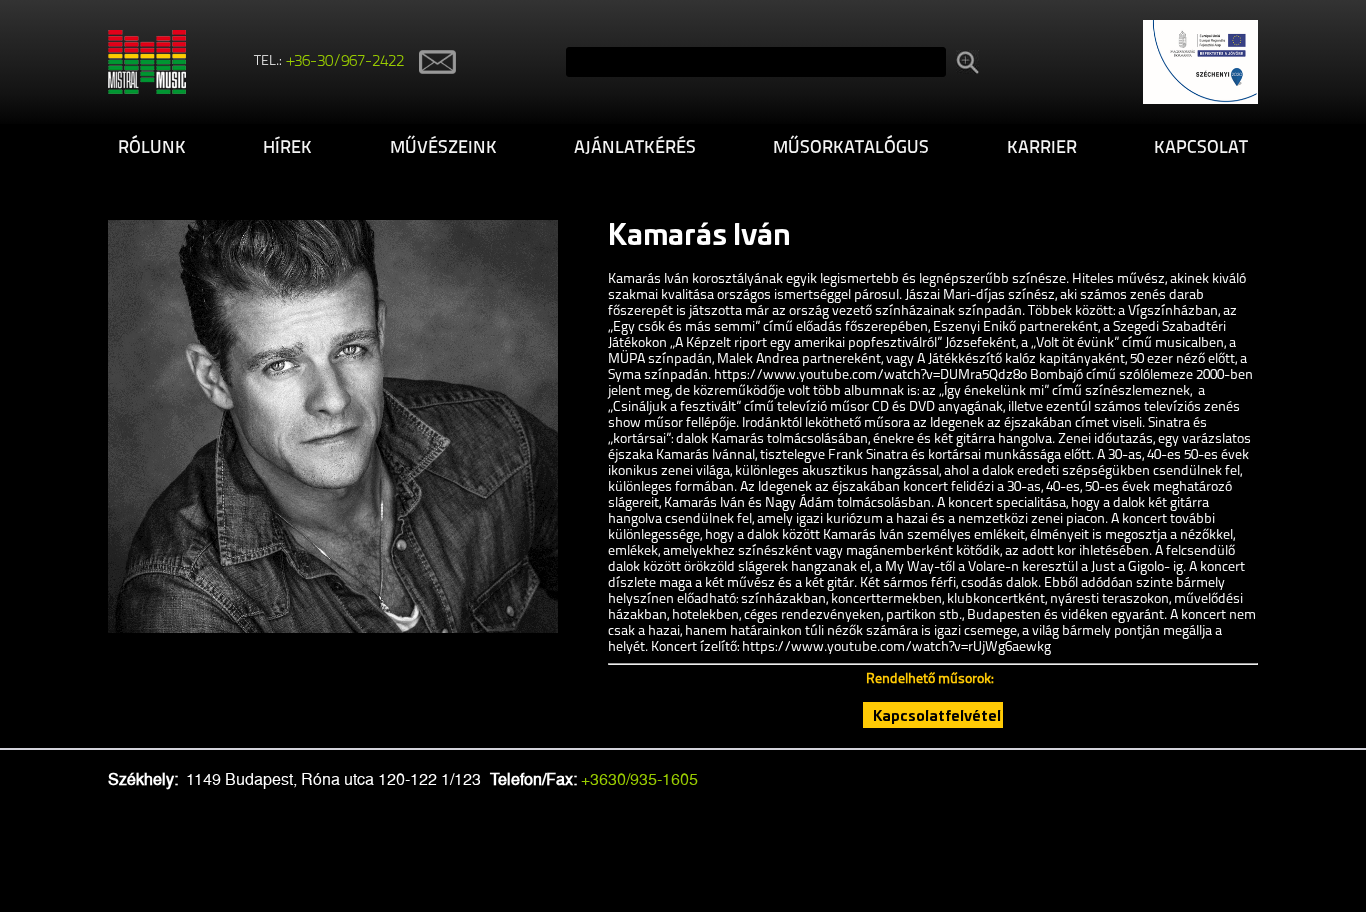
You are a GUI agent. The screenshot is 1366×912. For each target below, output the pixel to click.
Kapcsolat (1201, 149)
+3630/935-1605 (639, 779)
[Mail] (430, 61)
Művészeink (443, 149)
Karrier (1042, 149)
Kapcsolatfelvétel (937, 715)
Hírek (287, 149)
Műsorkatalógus (851, 149)
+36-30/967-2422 (345, 62)
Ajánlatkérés (635, 149)
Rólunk (152, 149)
